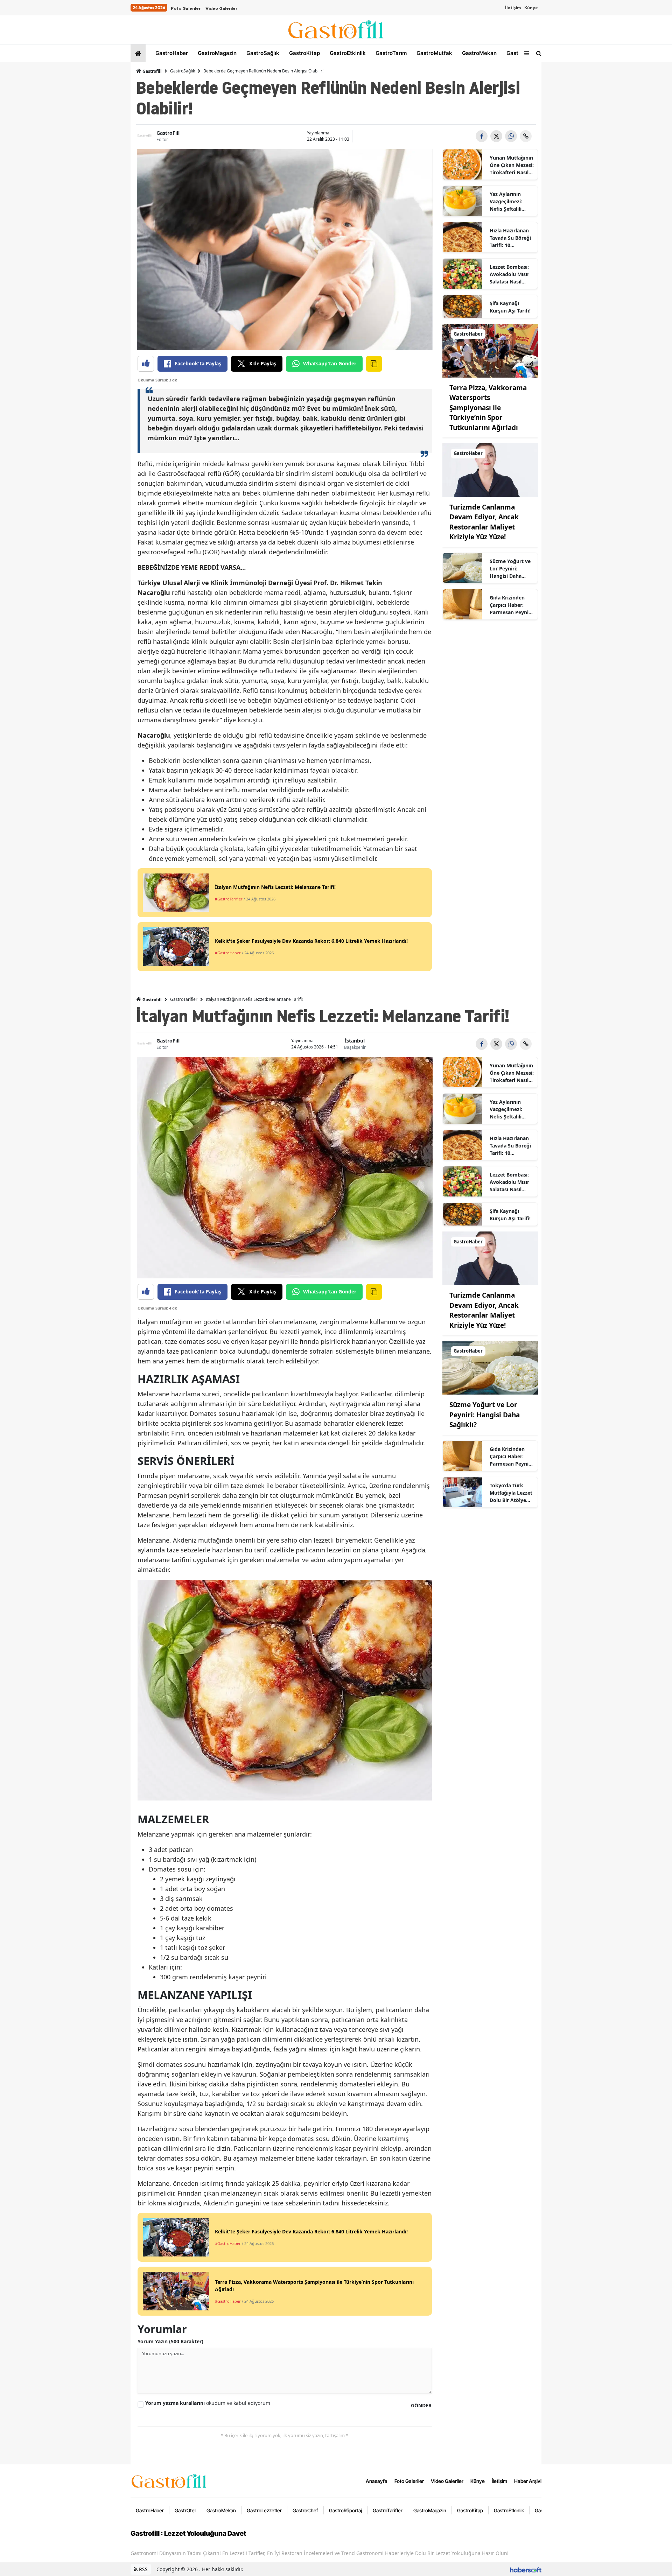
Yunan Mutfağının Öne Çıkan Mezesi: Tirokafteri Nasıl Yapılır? (512, 165)
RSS (143, 2569)
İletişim (513, 8)
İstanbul (355, 1041)
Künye (531, 8)
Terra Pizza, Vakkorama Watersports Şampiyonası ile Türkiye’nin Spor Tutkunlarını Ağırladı (488, 408)
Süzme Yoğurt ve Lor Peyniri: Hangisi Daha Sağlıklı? (510, 569)
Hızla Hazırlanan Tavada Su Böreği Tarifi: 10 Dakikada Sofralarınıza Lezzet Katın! (510, 238)
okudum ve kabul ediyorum (208, 2403)
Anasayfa (377, 2481)
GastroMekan (479, 53)
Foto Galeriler (186, 8)
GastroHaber (171, 53)
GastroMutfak (434, 53)
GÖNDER (421, 2405)
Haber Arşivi (528, 2481)
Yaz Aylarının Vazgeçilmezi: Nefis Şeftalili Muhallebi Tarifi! (509, 202)
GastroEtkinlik (347, 53)
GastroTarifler (184, 999)
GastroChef (305, 2510)
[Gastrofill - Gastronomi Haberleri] (169, 2480)
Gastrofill (152, 71)
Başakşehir (355, 1047)
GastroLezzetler (264, 2510)
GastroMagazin (216, 53)
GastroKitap (304, 53)
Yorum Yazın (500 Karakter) (170, 2341)
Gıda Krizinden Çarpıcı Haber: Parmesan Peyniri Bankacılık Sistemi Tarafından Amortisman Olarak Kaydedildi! (512, 605)
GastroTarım (390, 53)
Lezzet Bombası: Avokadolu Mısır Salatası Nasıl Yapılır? (509, 274)
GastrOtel (518, 53)
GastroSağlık (262, 53)
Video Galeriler (221, 8)
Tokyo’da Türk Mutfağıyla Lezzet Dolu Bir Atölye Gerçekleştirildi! (511, 1493)
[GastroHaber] (490, 350)
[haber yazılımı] (526, 2569)
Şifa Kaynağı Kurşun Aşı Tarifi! (510, 307)
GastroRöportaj (345, 2510)
